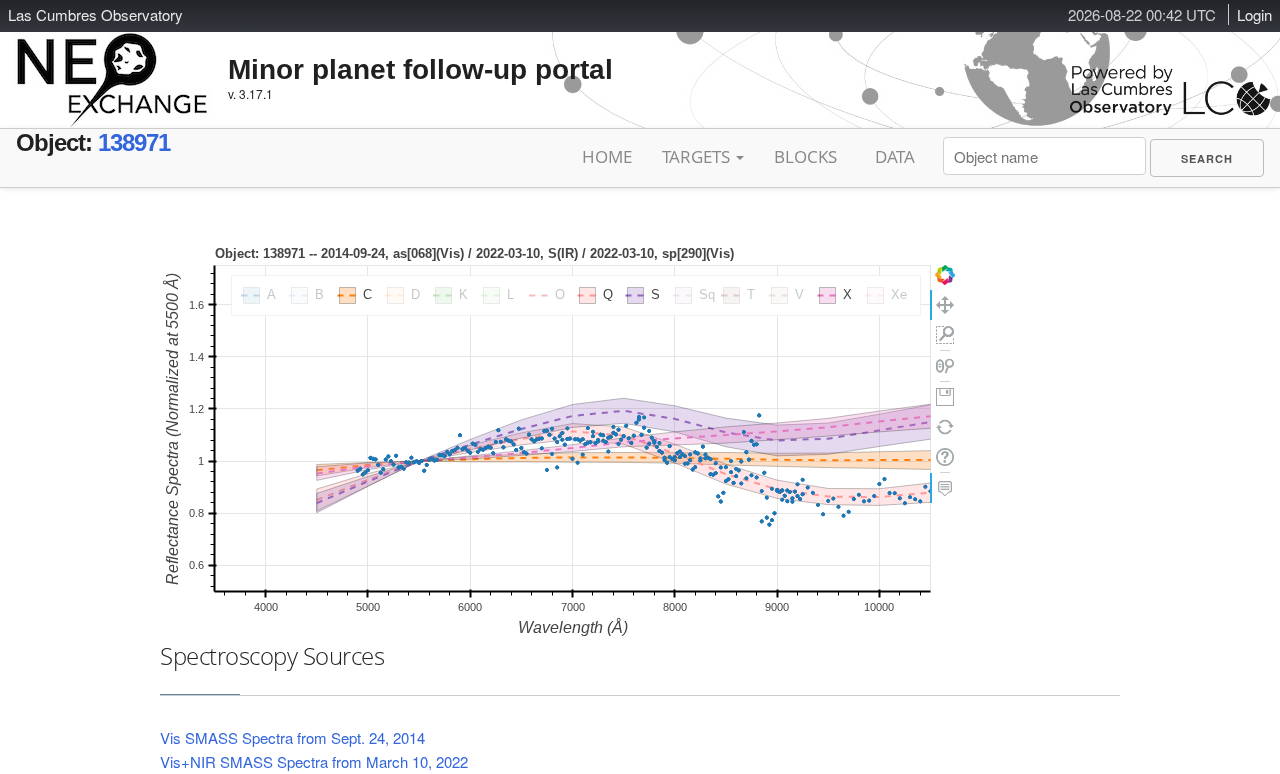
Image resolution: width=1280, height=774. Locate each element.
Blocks (805, 156)
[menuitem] (1207, 158)
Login (1254, 14)
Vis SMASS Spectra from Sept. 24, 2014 (292, 737)
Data (895, 156)
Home (607, 156)
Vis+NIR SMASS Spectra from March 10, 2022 (314, 761)
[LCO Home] (1170, 110)
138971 (134, 142)
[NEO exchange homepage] (112, 64)
